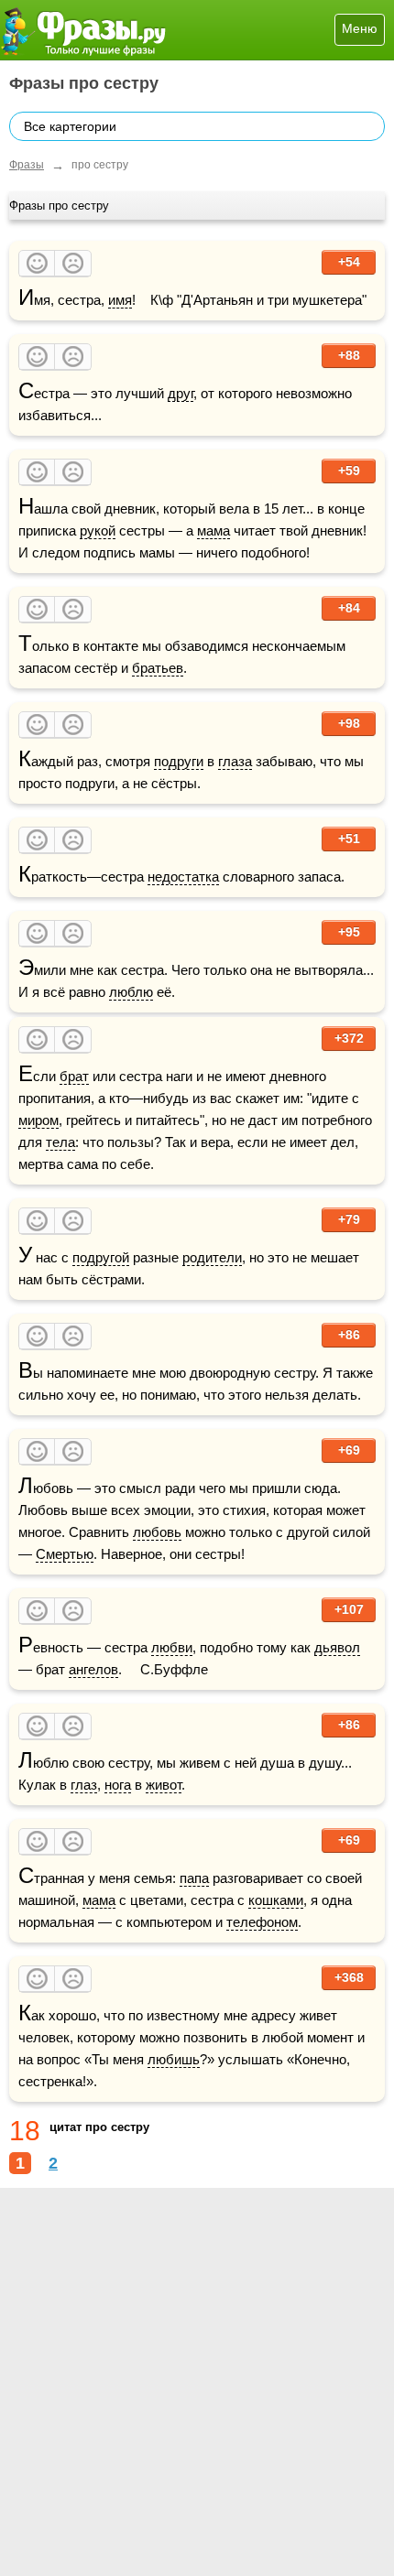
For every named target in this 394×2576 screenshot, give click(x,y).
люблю (131, 992)
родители (212, 1257)
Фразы (27, 165)
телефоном (262, 1922)
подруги (179, 761)
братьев (158, 668)
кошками (276, 1900)
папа (194, 1878)
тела (60, 1142)
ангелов (93, 1669)
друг (181, 393)
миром (38, 1120)
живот (164, 1785)
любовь (157, 1532)
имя (120, 300)
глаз (84, 1785)
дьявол (337, 1647)
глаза (235, 761)
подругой (101, 1257)
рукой (98, 530)
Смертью (65, 1554)
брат (74, 1076)
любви (172, 1647)
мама (213, 530)
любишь (174, 2059)
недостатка (183, 877)
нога (118, 1785)
